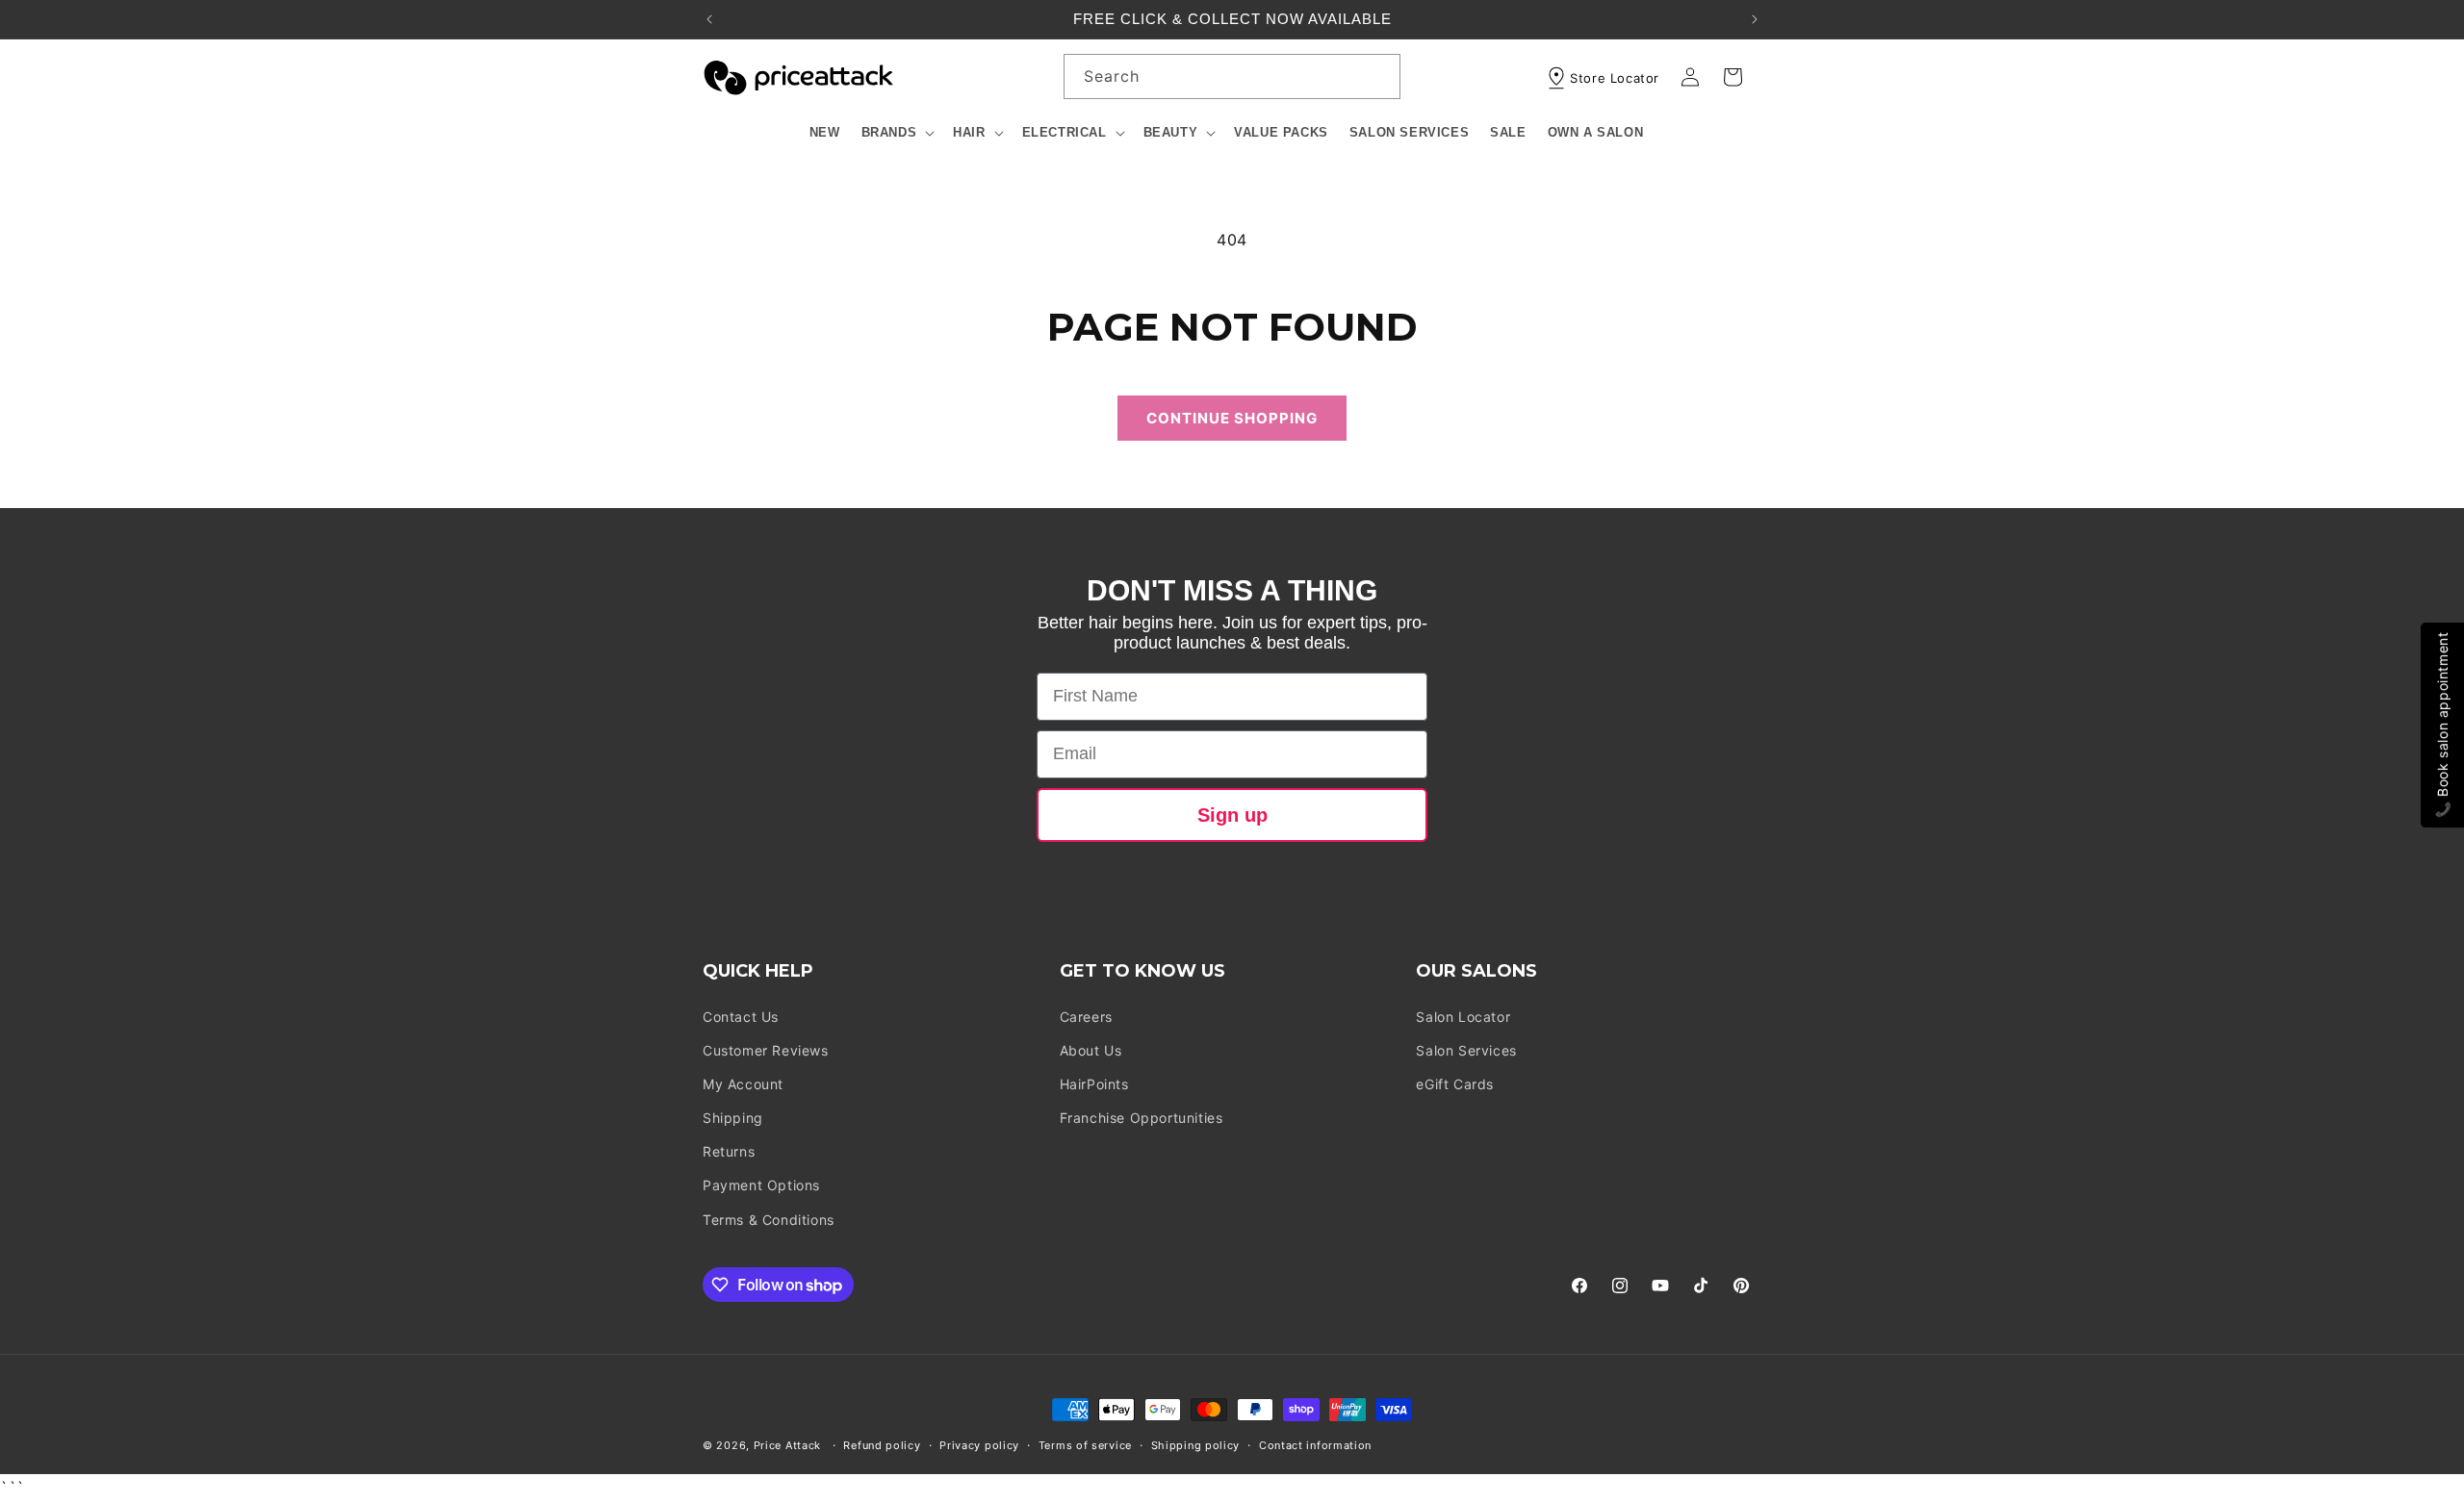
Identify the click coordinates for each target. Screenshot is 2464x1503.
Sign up (1232, 815)
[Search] (1378, 76)
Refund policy (882, 1445)
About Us (1091, 1050)
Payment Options (761, 1186)
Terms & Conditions (769, 1220)
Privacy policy (979, 1445)
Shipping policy (1196, 1445)
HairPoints (1094, 1084)
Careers (1086, 1017)
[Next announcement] (1755, 19)
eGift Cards (1455, 1084)
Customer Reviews (766, 1050)
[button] (897, 133)
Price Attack (787, 1445)
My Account (743, 1084)
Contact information (1315, 1445)
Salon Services (1466, 1050)
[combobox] (1232, 76)
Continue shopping (1232, 418)
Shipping (733, 1118)
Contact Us (741, 1017)
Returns (729, 1151)
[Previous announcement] (709, 19)
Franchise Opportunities (1142, 1118)
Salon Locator (1463, 1017)
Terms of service (1085, 1445)
